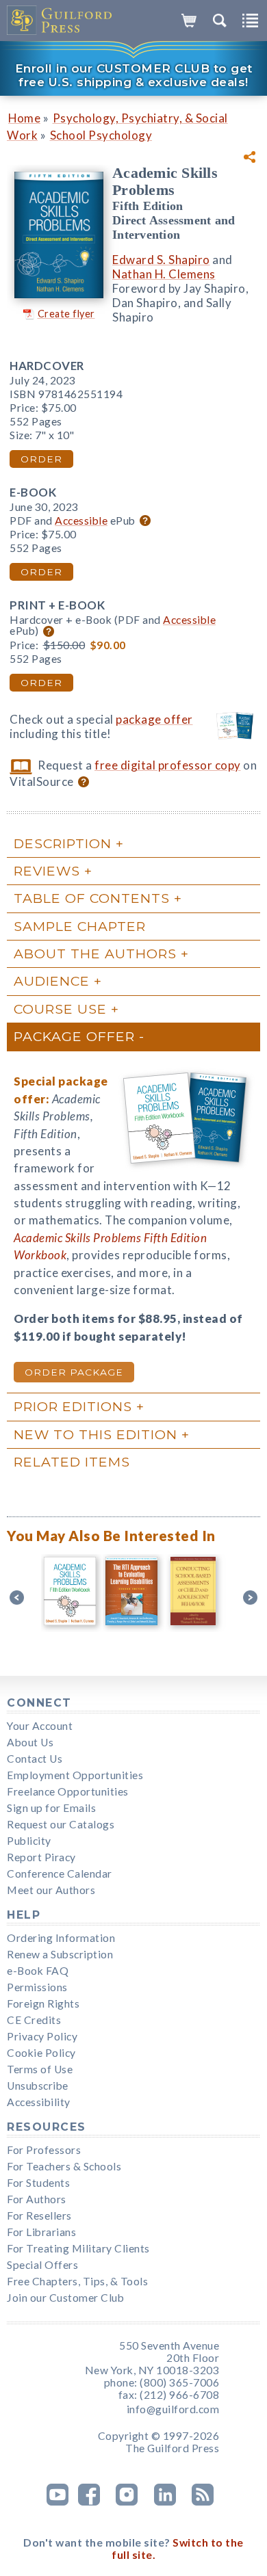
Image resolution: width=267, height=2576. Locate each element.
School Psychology (101, 135)
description (63, 843)
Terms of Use (40, 2069)
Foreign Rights (43, 2003)
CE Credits (34, 2020)
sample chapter (80, 926)
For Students (38, 2183)
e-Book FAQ (38, 1971)
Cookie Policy (41, 2053)
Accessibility (39, 2102)
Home (24, 118)
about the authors (95, 954)
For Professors (44, 2150)
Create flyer (66, 314)
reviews (47, 871)
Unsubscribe (38, 2086)
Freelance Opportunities (68, 1791)
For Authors (37, 2199)
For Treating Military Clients (78, 2248)
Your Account (40, 1726)
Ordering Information (61, 1938)
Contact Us (35, 1759)
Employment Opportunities (75, 1775)
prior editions (73, 1406)
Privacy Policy (42, 2036)
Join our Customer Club (65, 2298)
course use (60, 1009)
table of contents (92, 898)
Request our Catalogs (61, 1824)
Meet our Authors (51, 1890)
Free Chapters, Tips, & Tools (77, 2281)
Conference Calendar (60, 1874)
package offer (154, 719)
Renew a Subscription (60, 1954)
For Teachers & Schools (64, 2166)
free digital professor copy (168, 765)
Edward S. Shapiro (161, 260)
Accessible (81, 521)
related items (72, 1462)
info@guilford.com (173, 2409)
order (41, 459)
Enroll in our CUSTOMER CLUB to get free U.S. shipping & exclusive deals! (134, 75)
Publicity (29, 1841)
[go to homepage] (60, 21)
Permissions (37, 1987)
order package (74, 1372)
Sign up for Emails (51, 1808)
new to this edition (96, 1434)
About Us (30, 1742)
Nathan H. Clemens (164, 274)
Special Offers (42, 2265)
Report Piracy (41, 1857)
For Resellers (39, 2216)
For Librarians (41, 2232)
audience (52, 981)
